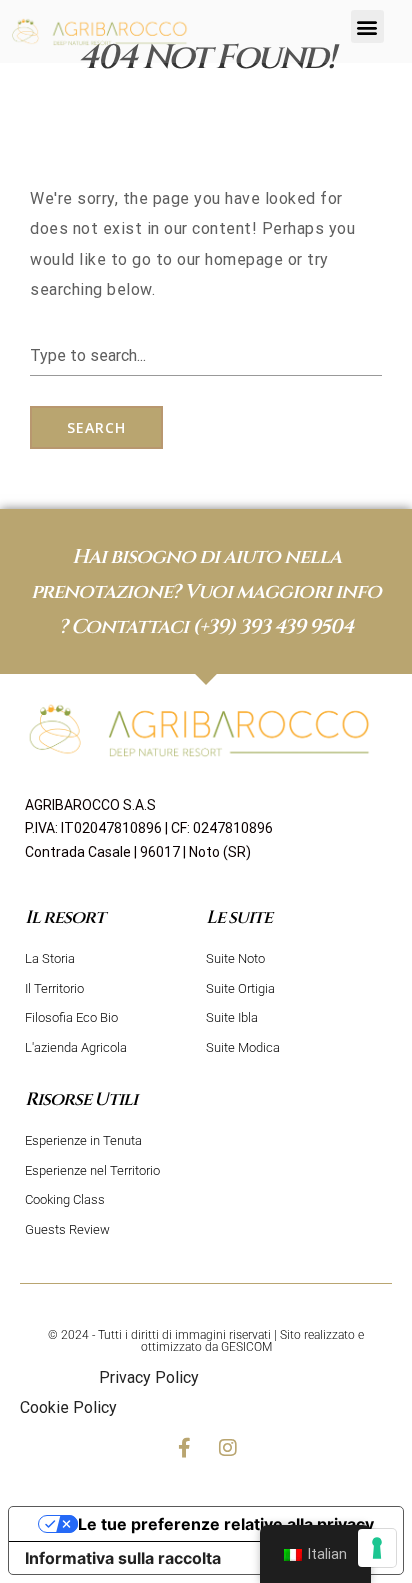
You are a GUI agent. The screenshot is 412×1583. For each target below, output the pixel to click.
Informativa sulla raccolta (123, 1558)
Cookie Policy (68, 1407)
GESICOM (246, 1347)
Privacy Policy (149, 1377)
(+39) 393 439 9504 (272, 626)
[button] (367, 26)
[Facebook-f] (184, 1448)
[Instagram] (228, 1448)
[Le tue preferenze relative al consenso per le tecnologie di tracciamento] (377, 1548)
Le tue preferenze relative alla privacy (226, 1524)
